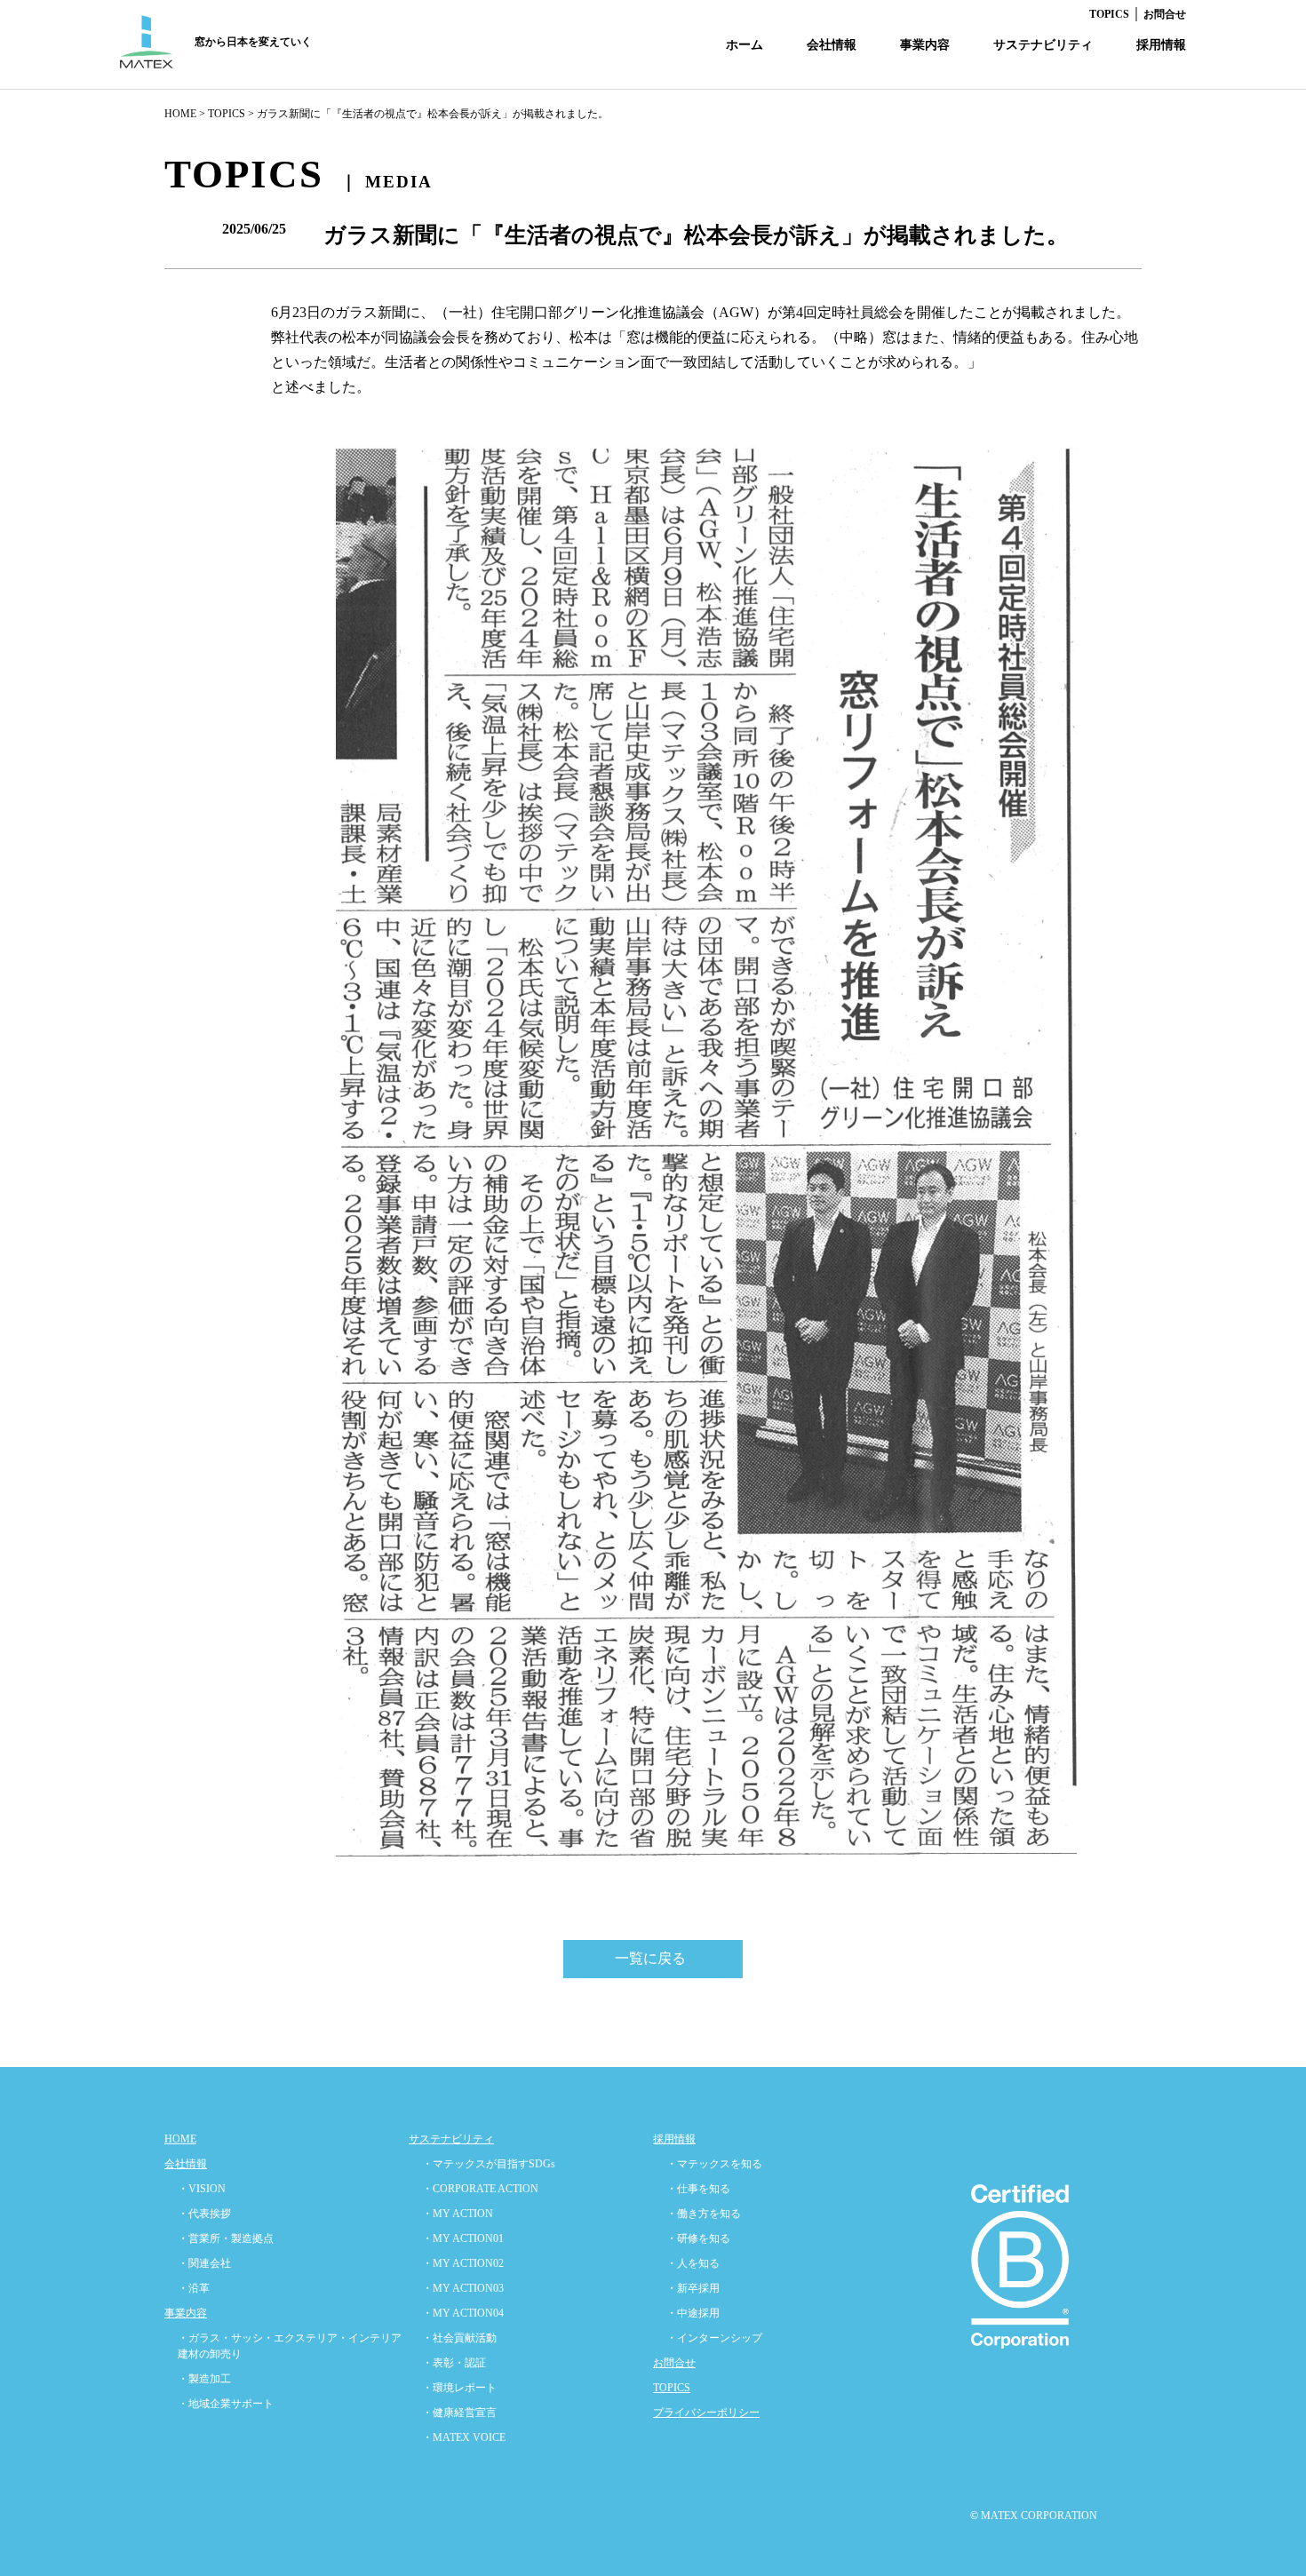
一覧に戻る (650, 1958)
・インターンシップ (714, 2338)
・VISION (202, 2189)
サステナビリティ (1043, 45)
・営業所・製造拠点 (226, 2238)
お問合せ (1165, 14)
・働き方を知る (704, 2214)
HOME (180, 114)
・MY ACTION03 (463, 2288)
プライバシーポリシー (706, 2413)
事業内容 (925, 45)
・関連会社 (204, 2263)
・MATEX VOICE (464, 2437)
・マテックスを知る (714, 2164)
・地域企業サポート (226, 2404)
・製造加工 (204, 2379)
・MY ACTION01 (463, 2238)
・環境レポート (459, 2388)
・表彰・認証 (454, 2363)
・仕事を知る (698, 2189)
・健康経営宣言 (459, 2413)
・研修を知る (698, 2238)
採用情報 (1161, 45)
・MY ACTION (458, 2214)
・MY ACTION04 (463, 2313)
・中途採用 (693, 2313)
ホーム (745, 45)
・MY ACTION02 (463, 2263)
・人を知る (693, 2263)
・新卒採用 (693, 2288)
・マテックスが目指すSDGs (489, 2164)
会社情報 (832, 45)
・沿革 (194, 2288)
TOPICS (1109, 14)
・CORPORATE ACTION (480, 2189)
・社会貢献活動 (459, 2338)
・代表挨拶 (204, 2214)
